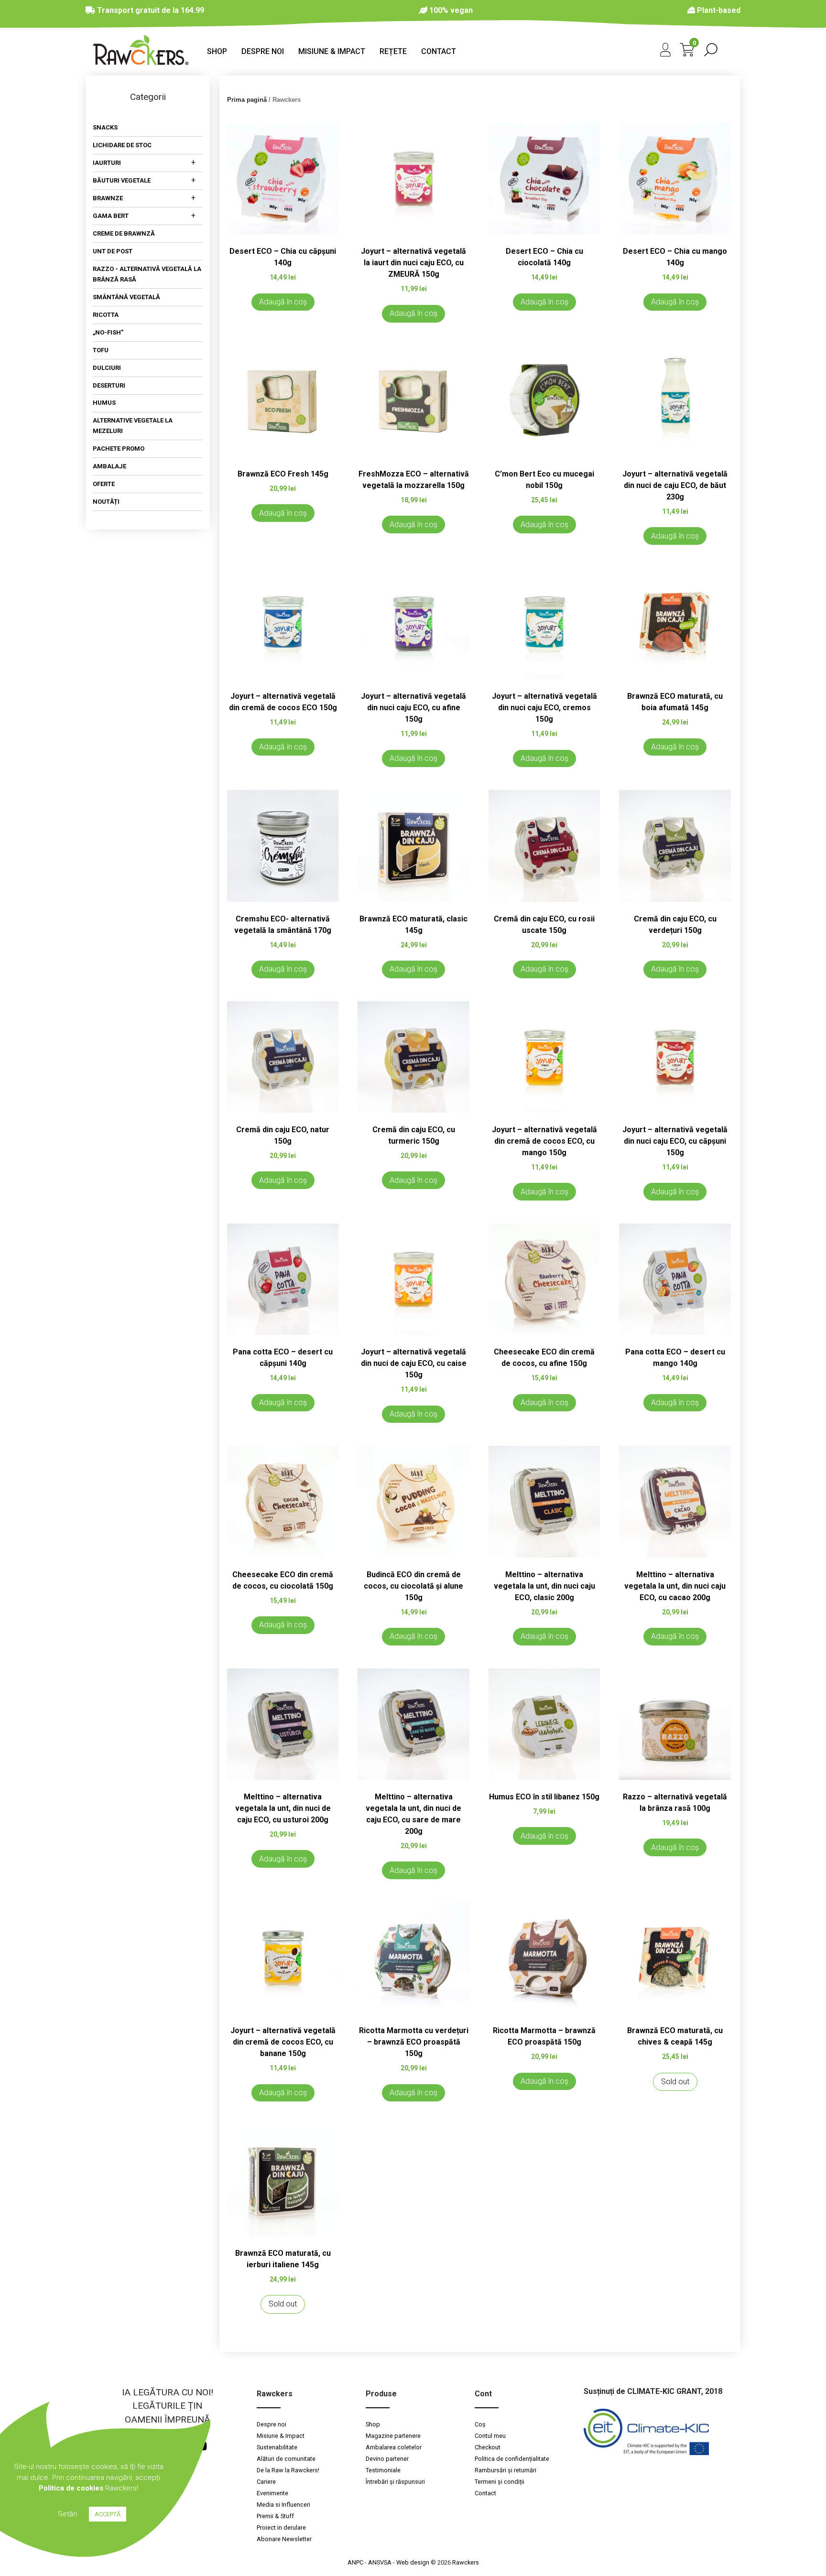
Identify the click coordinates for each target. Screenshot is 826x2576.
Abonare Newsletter (284, 2539)
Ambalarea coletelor (394, 2447)
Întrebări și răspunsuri (395, 2482)
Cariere (266, 2482)
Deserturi (109, 385)
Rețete (393, 51)
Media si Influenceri (283, 2505)
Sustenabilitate (277, 2447)
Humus (104, 403)
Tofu (101, 350)
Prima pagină (247, 100)
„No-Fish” (108, 332)
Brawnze (108, 199)
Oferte (104, 484)
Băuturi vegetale (122, 181)
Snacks (105, 128)
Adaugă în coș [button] (283, 302)
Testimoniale (383, 2470)
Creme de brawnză (124, 233)
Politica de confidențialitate (512, 2459)
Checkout (488, 2447)
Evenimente (272, 2493)
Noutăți (106, 502)
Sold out (675, 2082)
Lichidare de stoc (122, 146)
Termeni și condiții (500, 2482)
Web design (413, 2562)
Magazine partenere (393, 2436)
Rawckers (466, 2562)
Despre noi (263, 51)
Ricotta (106, 315)
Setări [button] (67, 2514)
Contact (439, 51)
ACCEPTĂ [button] (108, 2514)
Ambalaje (109, 467)
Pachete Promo (119, 449)
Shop (217, 51)
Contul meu (490, 2436)
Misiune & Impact (332, 51)
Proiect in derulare (281, 2527)
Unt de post (113, 251)
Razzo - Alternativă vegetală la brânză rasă (147, 274)
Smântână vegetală (126, 297)
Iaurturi (107, 163)
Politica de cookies (71, 2488)
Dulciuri (107, 368)
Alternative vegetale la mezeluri (133, 426)
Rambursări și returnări (505, 2470)
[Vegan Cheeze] (141, 62)
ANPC (355, 2562)
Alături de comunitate (286, 2459)
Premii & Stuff (275, 2516)
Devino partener (387, 2459)
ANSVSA (380, 2562)
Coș (480, 2424)
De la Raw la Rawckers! (289, 2470)
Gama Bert (111, 216)
